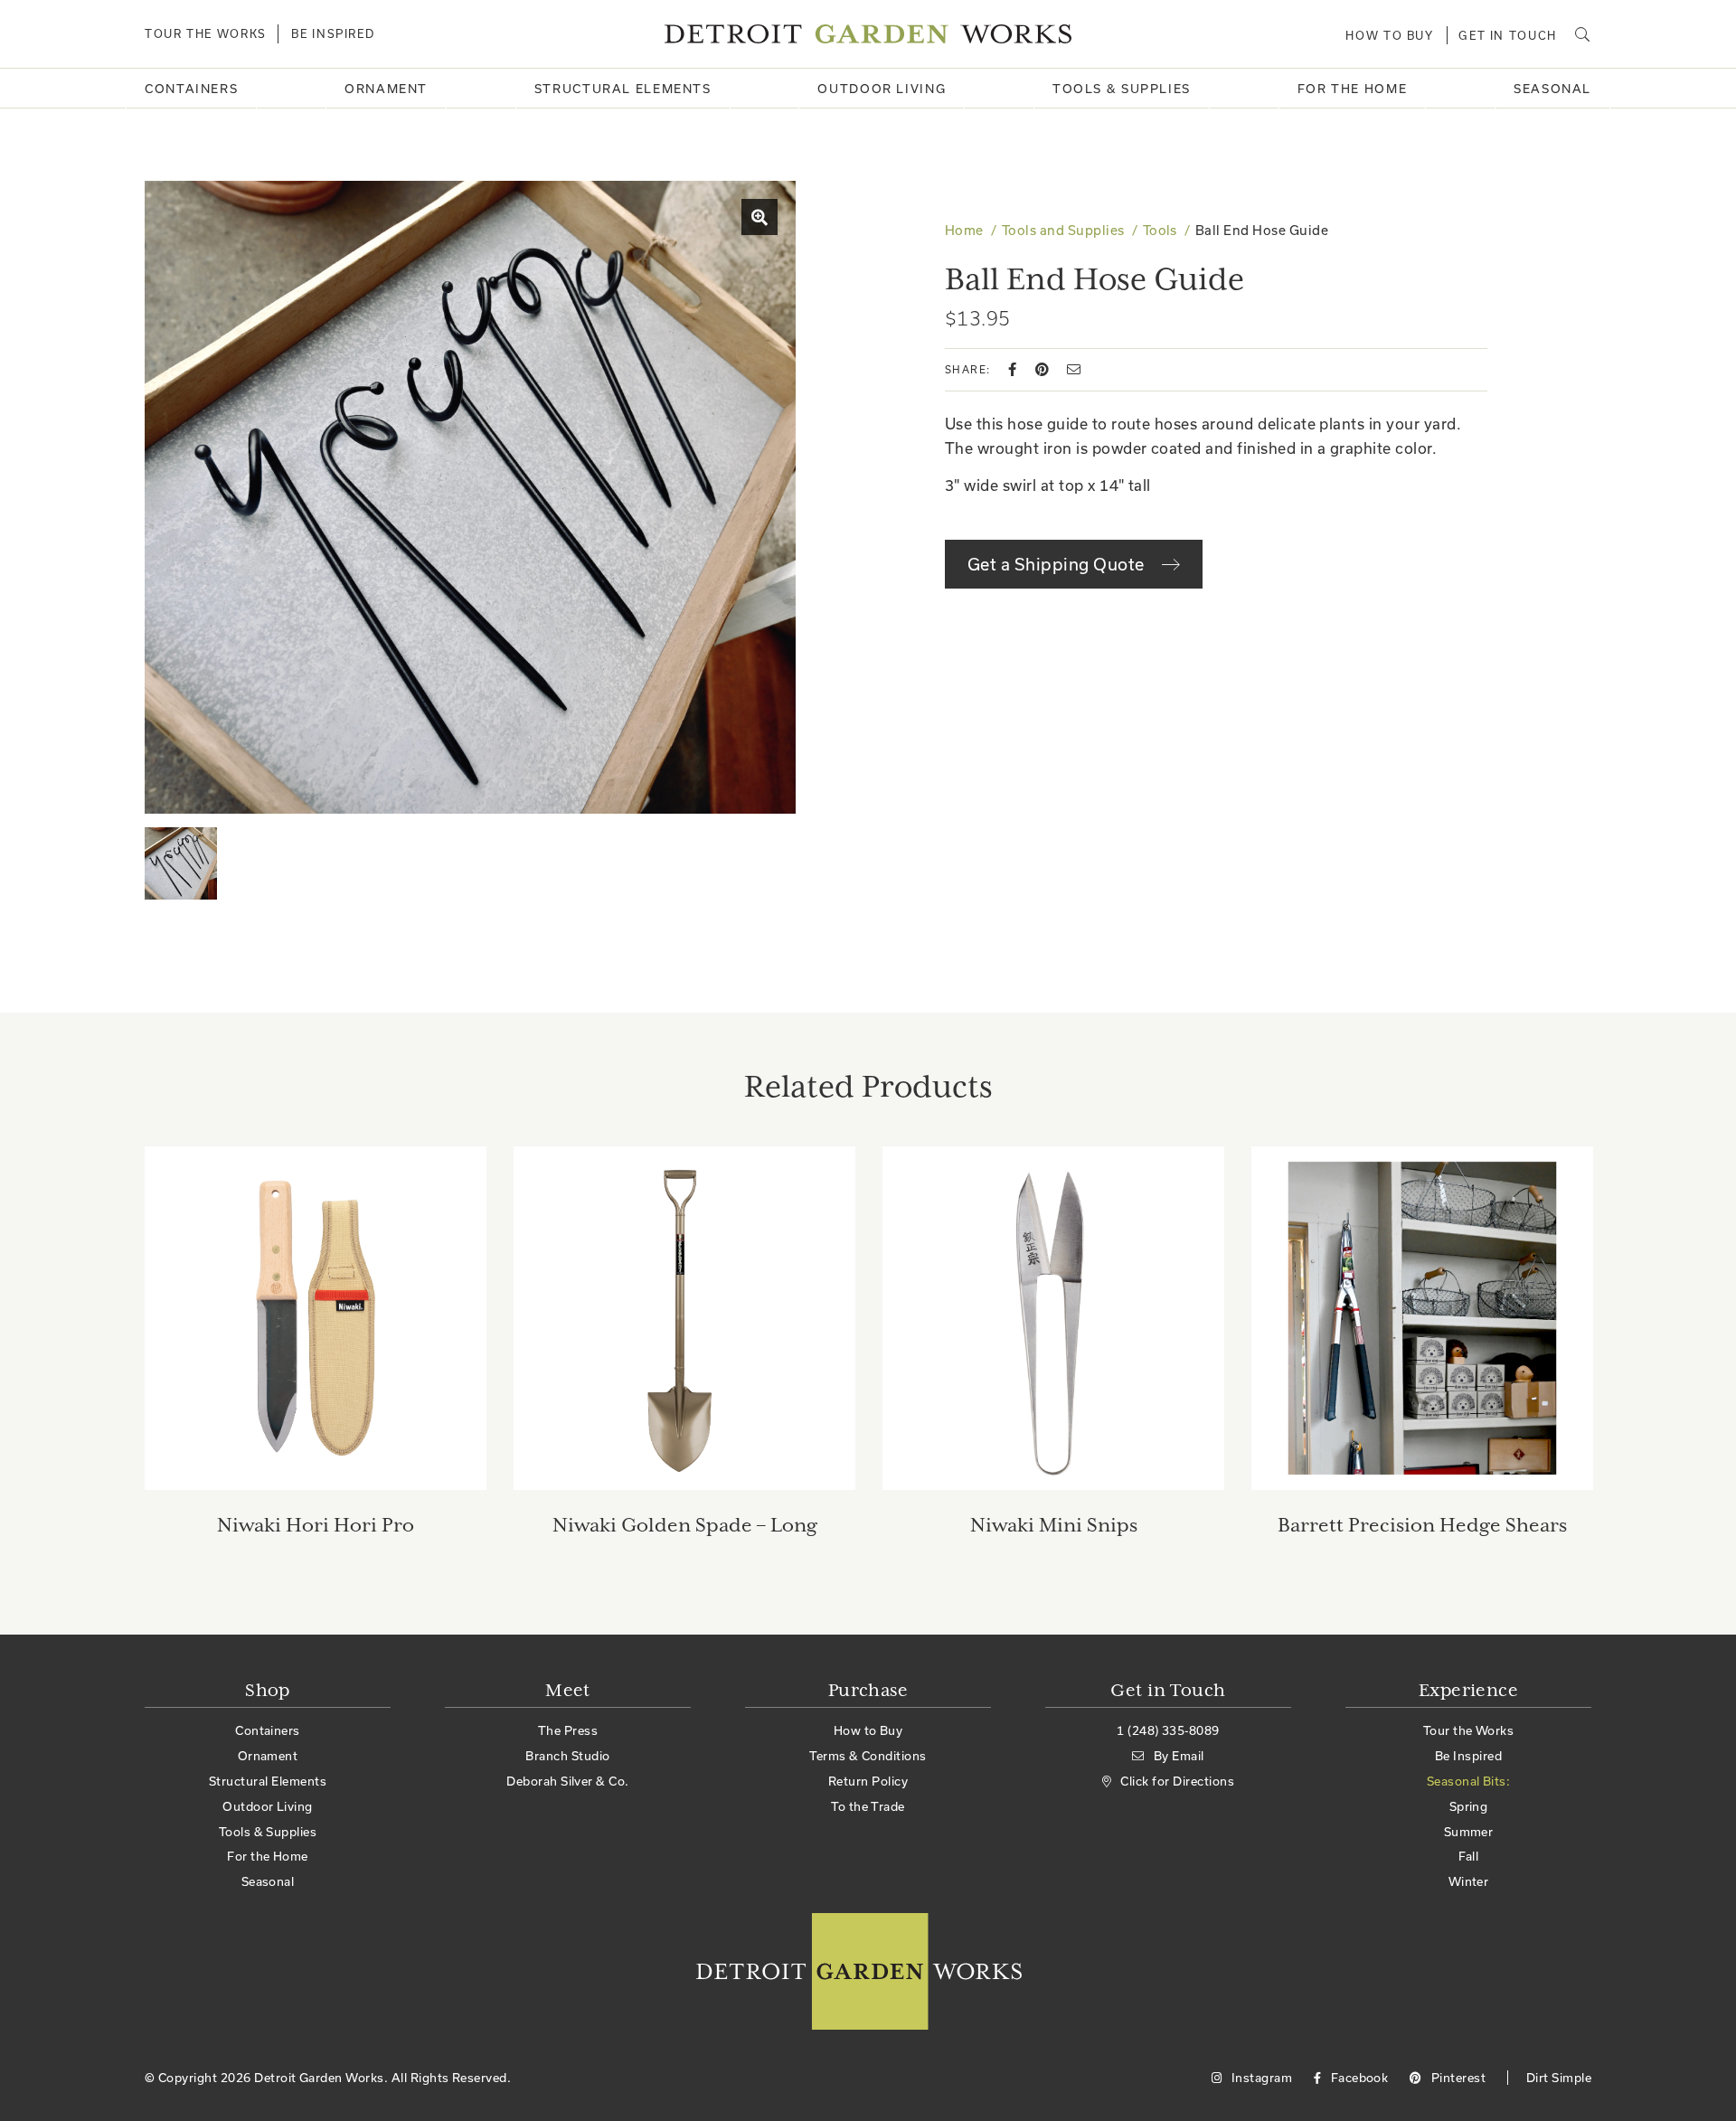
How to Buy (1389, 35)
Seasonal (1552, 89)
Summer (1469, 1832)
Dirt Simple (1559, 2078)
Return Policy (868, 1781)
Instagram (1260, 2078)
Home (964, 230)
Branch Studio (567, 1756)
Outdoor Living (882, 89)
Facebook (1358, 2078)
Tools (1160, 230)
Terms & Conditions (868, 1756)
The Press (568, 1730)
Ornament (386, 89)
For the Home (1353, 89)
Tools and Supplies (1063, 230)
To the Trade (868, 1806)
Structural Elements (623, 89)
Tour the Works (206, 33)
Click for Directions (1177, 1781)
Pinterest (1457, 2078)
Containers (191, 89)
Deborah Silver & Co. (568, 1781)
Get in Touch (1508, 35)
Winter (1469, 1881)
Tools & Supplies (1122, 89)
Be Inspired (333, 33)
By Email (1179, 1756)
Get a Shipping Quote (1058, 564)
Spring (1469, 1806)
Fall (1469, 1856)
